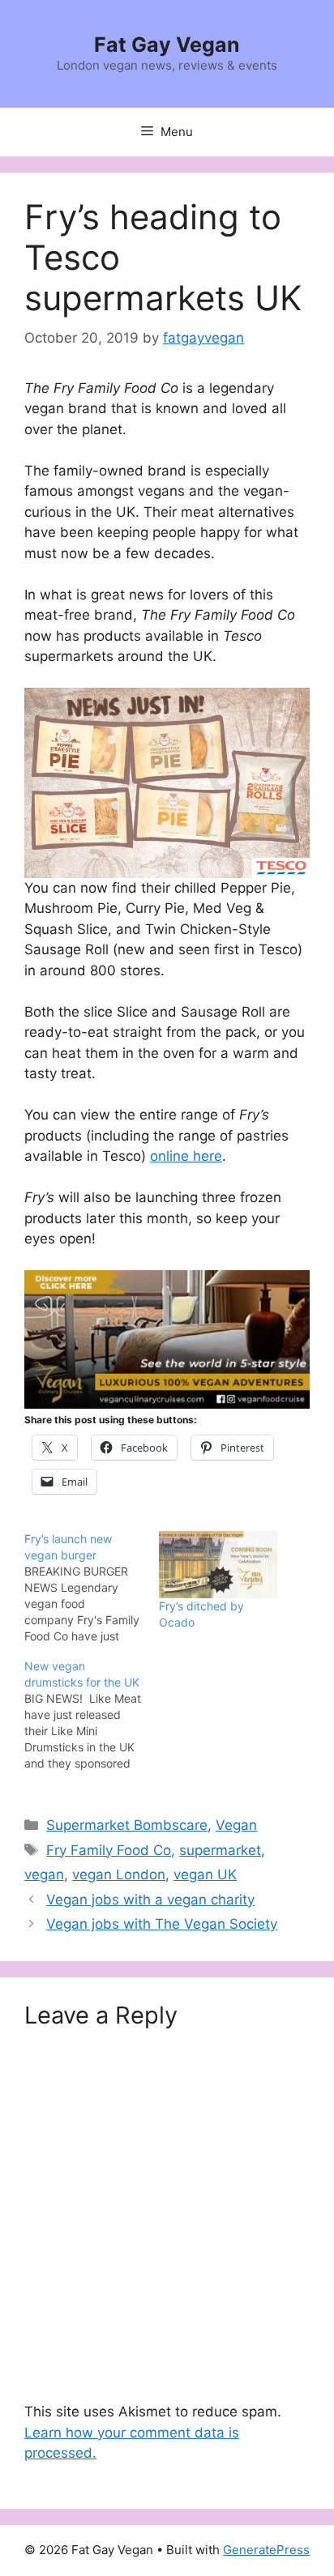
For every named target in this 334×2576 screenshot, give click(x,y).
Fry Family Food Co (109, 1850)
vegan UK (205, 1874)
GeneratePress (266, 2550)
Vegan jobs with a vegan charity (150, 1900)
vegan (44, 1874)
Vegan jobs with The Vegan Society (162, 1924)
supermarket (220, 1850)
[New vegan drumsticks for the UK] (92, 1715)
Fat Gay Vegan (167, 45)
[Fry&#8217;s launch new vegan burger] (92, 1588)
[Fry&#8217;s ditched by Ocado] (218, 1565)
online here (186, 1156)
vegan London (119, 1874)
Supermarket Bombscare (127, 1825)
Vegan (236, 1825)
